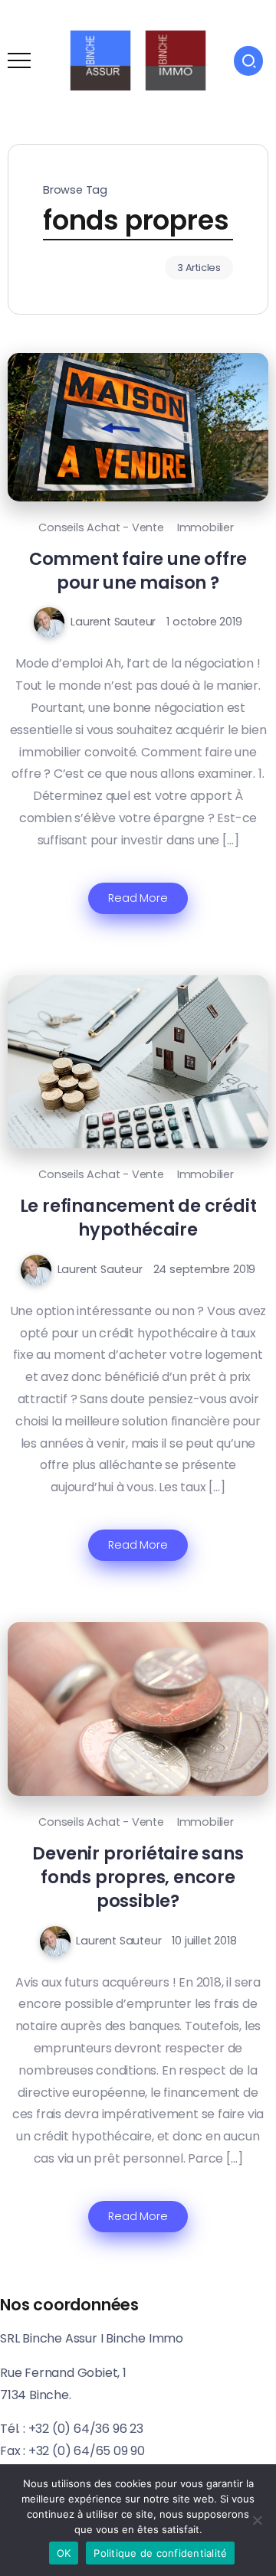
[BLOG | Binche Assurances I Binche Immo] (138, 59)
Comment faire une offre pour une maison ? (138, 571)
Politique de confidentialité (160, 2553)
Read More (138, 898)
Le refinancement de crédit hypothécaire (138, 1218)
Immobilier (205, 527)
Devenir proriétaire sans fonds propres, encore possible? (138, 1877)
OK (64, 2553)
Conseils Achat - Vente (101, 527)
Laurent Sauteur (113, 622)
